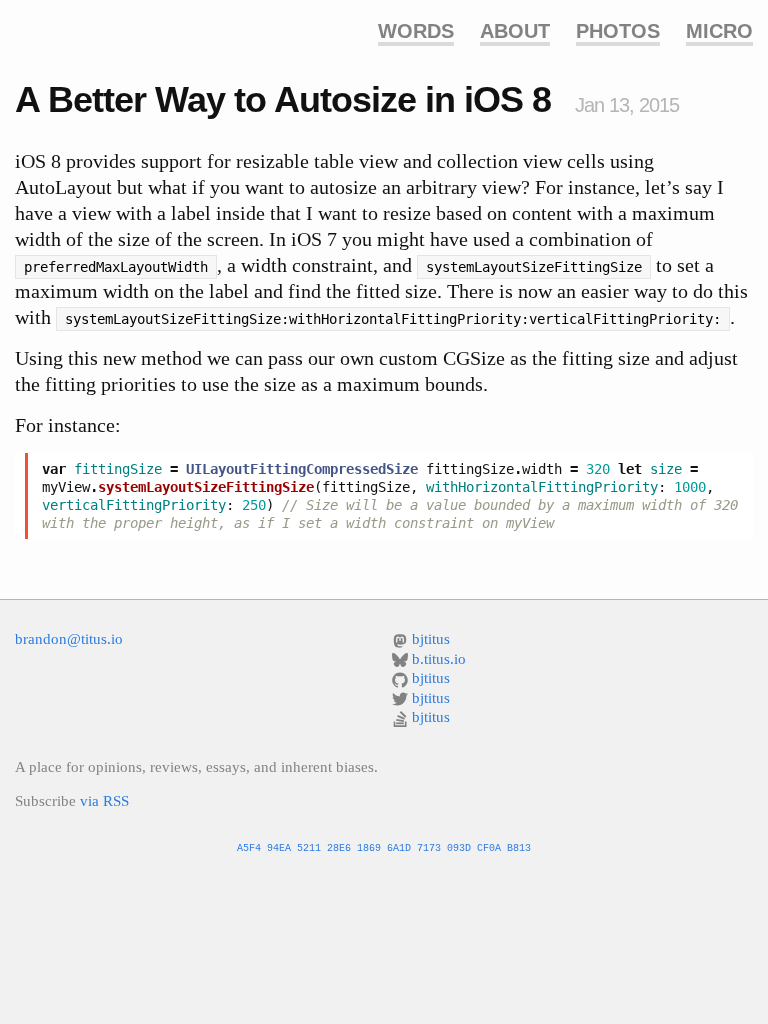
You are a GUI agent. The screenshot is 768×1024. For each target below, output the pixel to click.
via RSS (104, 801)
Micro (719, 31)
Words (416, 31)
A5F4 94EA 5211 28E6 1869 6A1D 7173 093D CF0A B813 (384, 848)
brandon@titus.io (69, 639)
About (515, 31)
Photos (618, 31)
